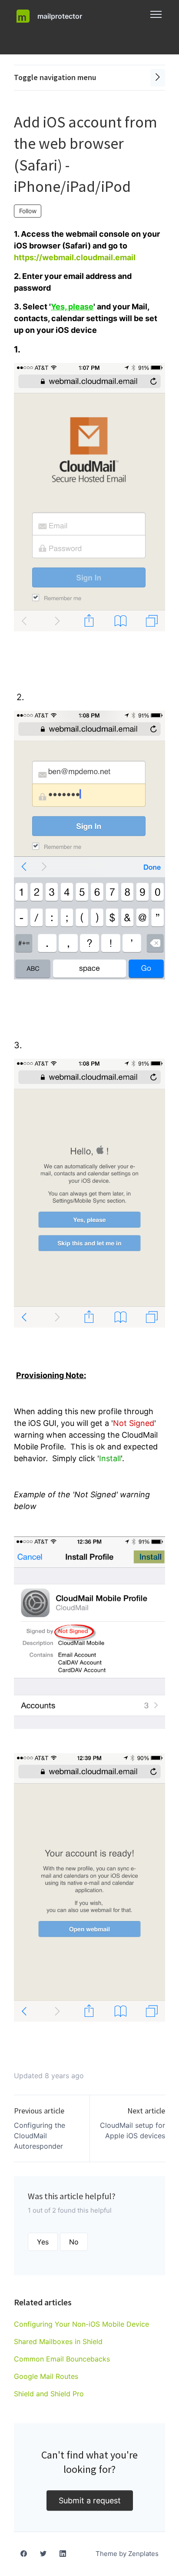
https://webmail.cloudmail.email (75, 257)
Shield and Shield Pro (49, 2394)
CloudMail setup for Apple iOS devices (133, 2130)
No (74, 2242)
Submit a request (90, 2501)
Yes (43, 2242)
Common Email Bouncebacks (62, 2359)
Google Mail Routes (46, 2376)
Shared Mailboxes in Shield (58, 2341)
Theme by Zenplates (127, 2553)
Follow (28, 211)
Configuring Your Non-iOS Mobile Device (81, 2324)
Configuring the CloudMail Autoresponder (40, 2136)
